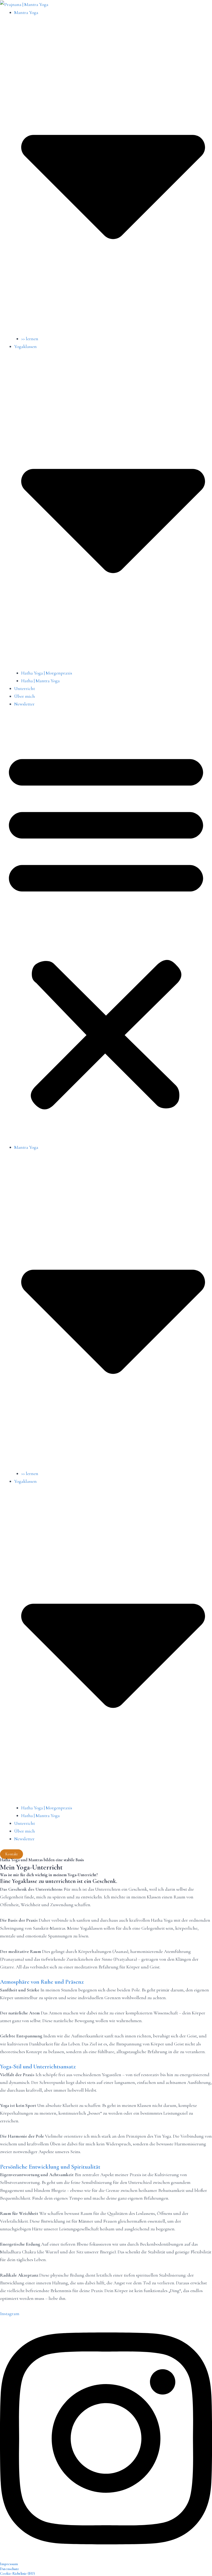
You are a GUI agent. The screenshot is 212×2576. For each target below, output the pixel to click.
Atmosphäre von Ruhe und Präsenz (42, 1982)
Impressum (9, 2564)
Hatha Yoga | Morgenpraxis (47, 673)
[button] (106, 929)
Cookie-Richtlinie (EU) (17, 2574)
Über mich (25, 696)
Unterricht (25, 688)
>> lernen (30, 339)
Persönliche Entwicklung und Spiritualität (50, 2167)
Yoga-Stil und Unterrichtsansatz (38, 2067)
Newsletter (24, 704)
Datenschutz (9, 2569)
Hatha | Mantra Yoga (40, 681)
